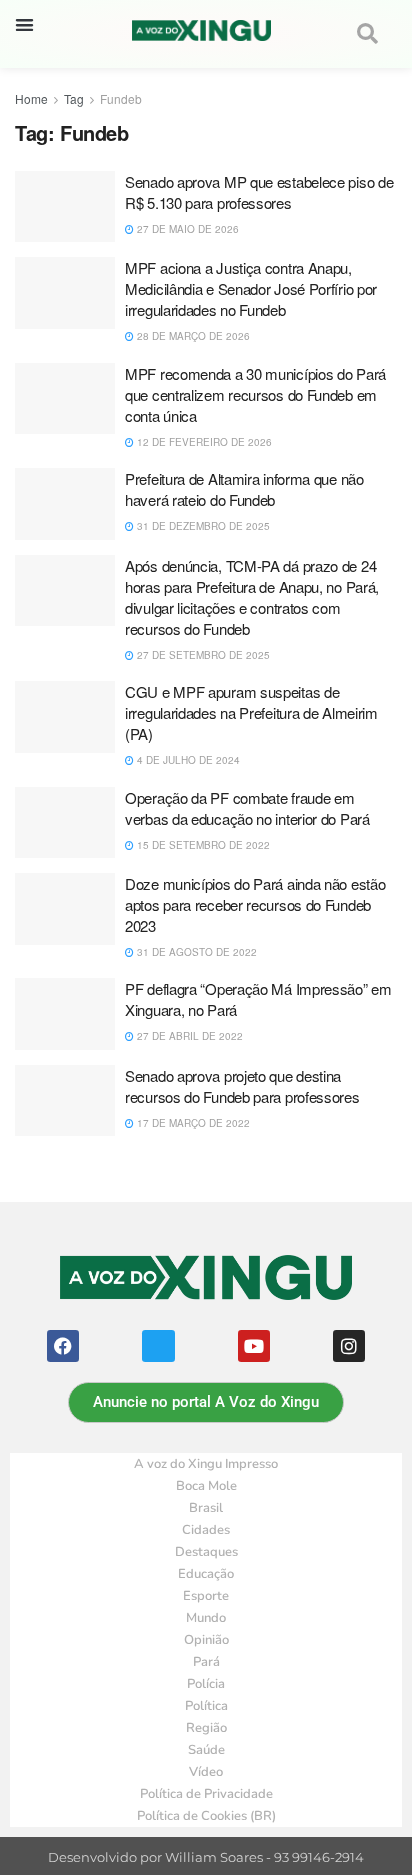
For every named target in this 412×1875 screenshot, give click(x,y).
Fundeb (121, 98)
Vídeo (206, 1772)
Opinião (206, 1640)
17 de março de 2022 (192, 1123)
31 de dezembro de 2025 (202, 526)
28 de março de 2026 (192, 336)
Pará (206, 1662)
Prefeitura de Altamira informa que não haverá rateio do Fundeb (244, 489)
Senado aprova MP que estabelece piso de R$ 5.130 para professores (259, 192)
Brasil (206, 1508)
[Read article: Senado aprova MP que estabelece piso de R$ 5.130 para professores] (65, 207)
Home (31, 98)
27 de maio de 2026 (186, 229)
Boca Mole (206, 1486)
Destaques (206, 1552)
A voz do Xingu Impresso (206, 1464)
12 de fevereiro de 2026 (203, 442)
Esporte (206, 1596)
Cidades (206, 1530)
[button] (24, 24)
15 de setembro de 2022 (202, 845)
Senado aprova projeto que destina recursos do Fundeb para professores (242, 1086)
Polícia (206, 1684)
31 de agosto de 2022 (195, 952)
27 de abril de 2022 (188, 1036)
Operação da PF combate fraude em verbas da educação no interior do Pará (247, 808)
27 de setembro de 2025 (202, 655)
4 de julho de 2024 (187, 760)
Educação (206, 1574)
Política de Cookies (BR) (206, 1816)
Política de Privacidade (206, 1794)
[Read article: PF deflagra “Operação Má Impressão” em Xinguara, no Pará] (65, 1014)
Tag (74, 98)
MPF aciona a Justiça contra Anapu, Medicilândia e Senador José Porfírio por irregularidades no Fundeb (251, 288)
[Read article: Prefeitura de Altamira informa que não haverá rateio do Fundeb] (65, 504)
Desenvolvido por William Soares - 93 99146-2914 (206, 1857)
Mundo (206, 1618)
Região (206, 1728)
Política (206, 1706)
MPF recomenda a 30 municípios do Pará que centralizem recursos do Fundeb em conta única (255, 394)
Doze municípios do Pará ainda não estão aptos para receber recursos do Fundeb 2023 (255, 904)
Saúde (206, 1750)
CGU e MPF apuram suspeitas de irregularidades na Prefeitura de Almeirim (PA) (251, 712)
